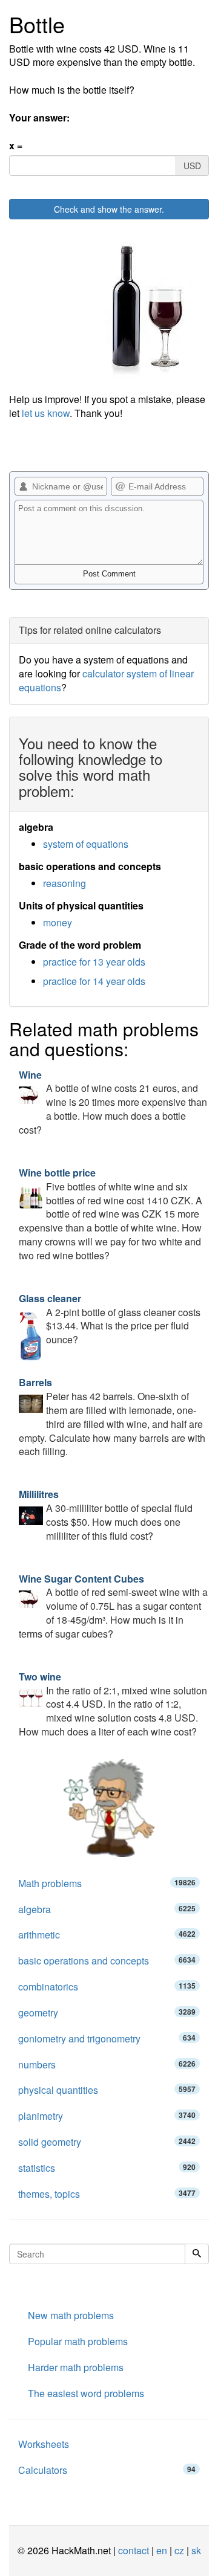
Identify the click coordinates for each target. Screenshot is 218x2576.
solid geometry (107, 2142)
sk (196, 2550)
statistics (107, 2168)
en (162, 2550)
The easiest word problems (86, 2393)
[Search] (197, 2254)
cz (179, 2550)
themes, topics (107, 2194)
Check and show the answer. (109, 209)
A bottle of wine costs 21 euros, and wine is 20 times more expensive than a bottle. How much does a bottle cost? (113, 1102)
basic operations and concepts (107, 1961)
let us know (46, 413)
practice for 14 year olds (94, 981)
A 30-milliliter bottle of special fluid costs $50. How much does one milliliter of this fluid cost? (106, 1515)
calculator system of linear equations (106, 680)
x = (16, 146)
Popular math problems (78, 2341)
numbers (107, 2064)
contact (134, 2550)
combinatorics (107, 1987)
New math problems (71, 2315)
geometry (107, 2013)
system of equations (86, 844)
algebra (107, 1909)
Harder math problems (76, 2367)
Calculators (107, 2470)
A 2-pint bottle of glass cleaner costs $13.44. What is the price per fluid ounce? (110, 1319)
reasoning (64, 883)
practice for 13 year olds (94, 962)
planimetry (107, 2116)
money (58, 922)
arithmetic (107, 1935)
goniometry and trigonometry (107, 2039)
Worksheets (44, 2444)
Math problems (107, 1883)
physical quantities (107, 2090)
